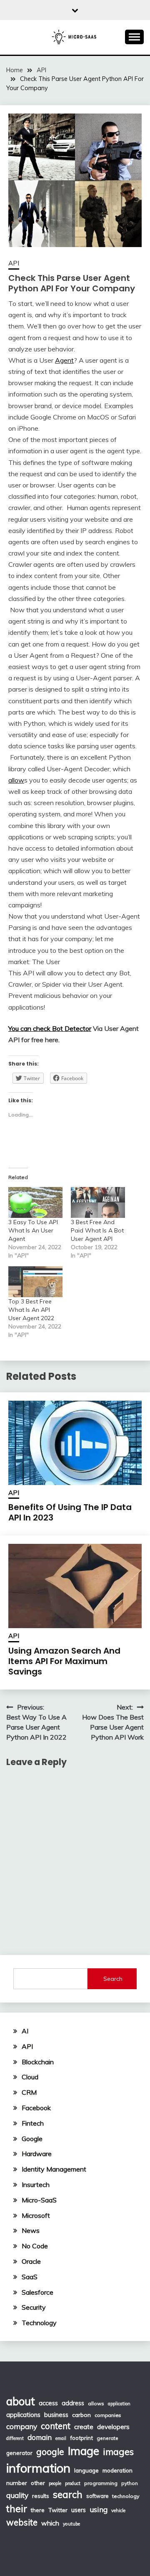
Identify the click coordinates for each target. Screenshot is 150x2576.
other (38, 2483)
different (15, 2438)
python (130, 2483)
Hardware (37, 2154)
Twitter (58, 2510)
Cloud (30, 2077)
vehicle (118, 2510)
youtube (71, 2524)
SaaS (30, 2277)
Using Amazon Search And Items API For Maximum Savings (64, 1661)
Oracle (31, 2261)
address (73, 2403)
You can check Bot (36, 1028)
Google (32, 2139)
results (41, 2496)
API (14, 263)
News (31, 2230)
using (99, 2509)
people (55, 2483)
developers (113, 2427)
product (73, 2483)
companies (108, 2415)
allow (16, 780)
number (17, 2483)
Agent (64, 360)
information (38, 2468)
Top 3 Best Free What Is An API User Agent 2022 (31, 1310)
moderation (117, 2470)
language (86, 2470)
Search (113, 1979)
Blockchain (38, 2062)
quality (17, 2495)
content (56, 2426)
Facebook (36, 2108)
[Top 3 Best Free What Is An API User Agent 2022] (35, 1282)
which (50, 2523)
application (119, 2404)
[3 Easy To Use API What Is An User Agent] (35, 1202)
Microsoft (36, 2215)
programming (101, 2483)
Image (84, 2451)
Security (34, 2307)
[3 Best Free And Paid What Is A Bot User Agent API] (98, 1202)
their (17, 2509)
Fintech (33, 2123)
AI (25, 2031)
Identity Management (54, 2169)
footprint (81, 2438)
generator (19, 2453)
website (22, 2522)
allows (96, 2403)
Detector (78, 1028)
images (118, 2451)
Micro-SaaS (39, 2200)
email (61, 2438)
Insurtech (36, 2185)
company (22, 2426)
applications (23, 2415)
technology (126, 2496)
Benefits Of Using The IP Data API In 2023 (70, 1512)
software (97, 2496)
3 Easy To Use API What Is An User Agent (33, 1230)
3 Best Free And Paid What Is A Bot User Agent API (97, 1230)
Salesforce (37, 2292)
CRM (29, 2092)
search (68, 2494)
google (50, 2452)
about (21, 2401)
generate (107, 2438)
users (79, 2510)
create (84, 2427)
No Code (35, 2246)
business (56, 2415)
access (48, 2403)
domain (40, 2437)
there (38, 2510)
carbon (81, 2415)
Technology (39, 2323)
